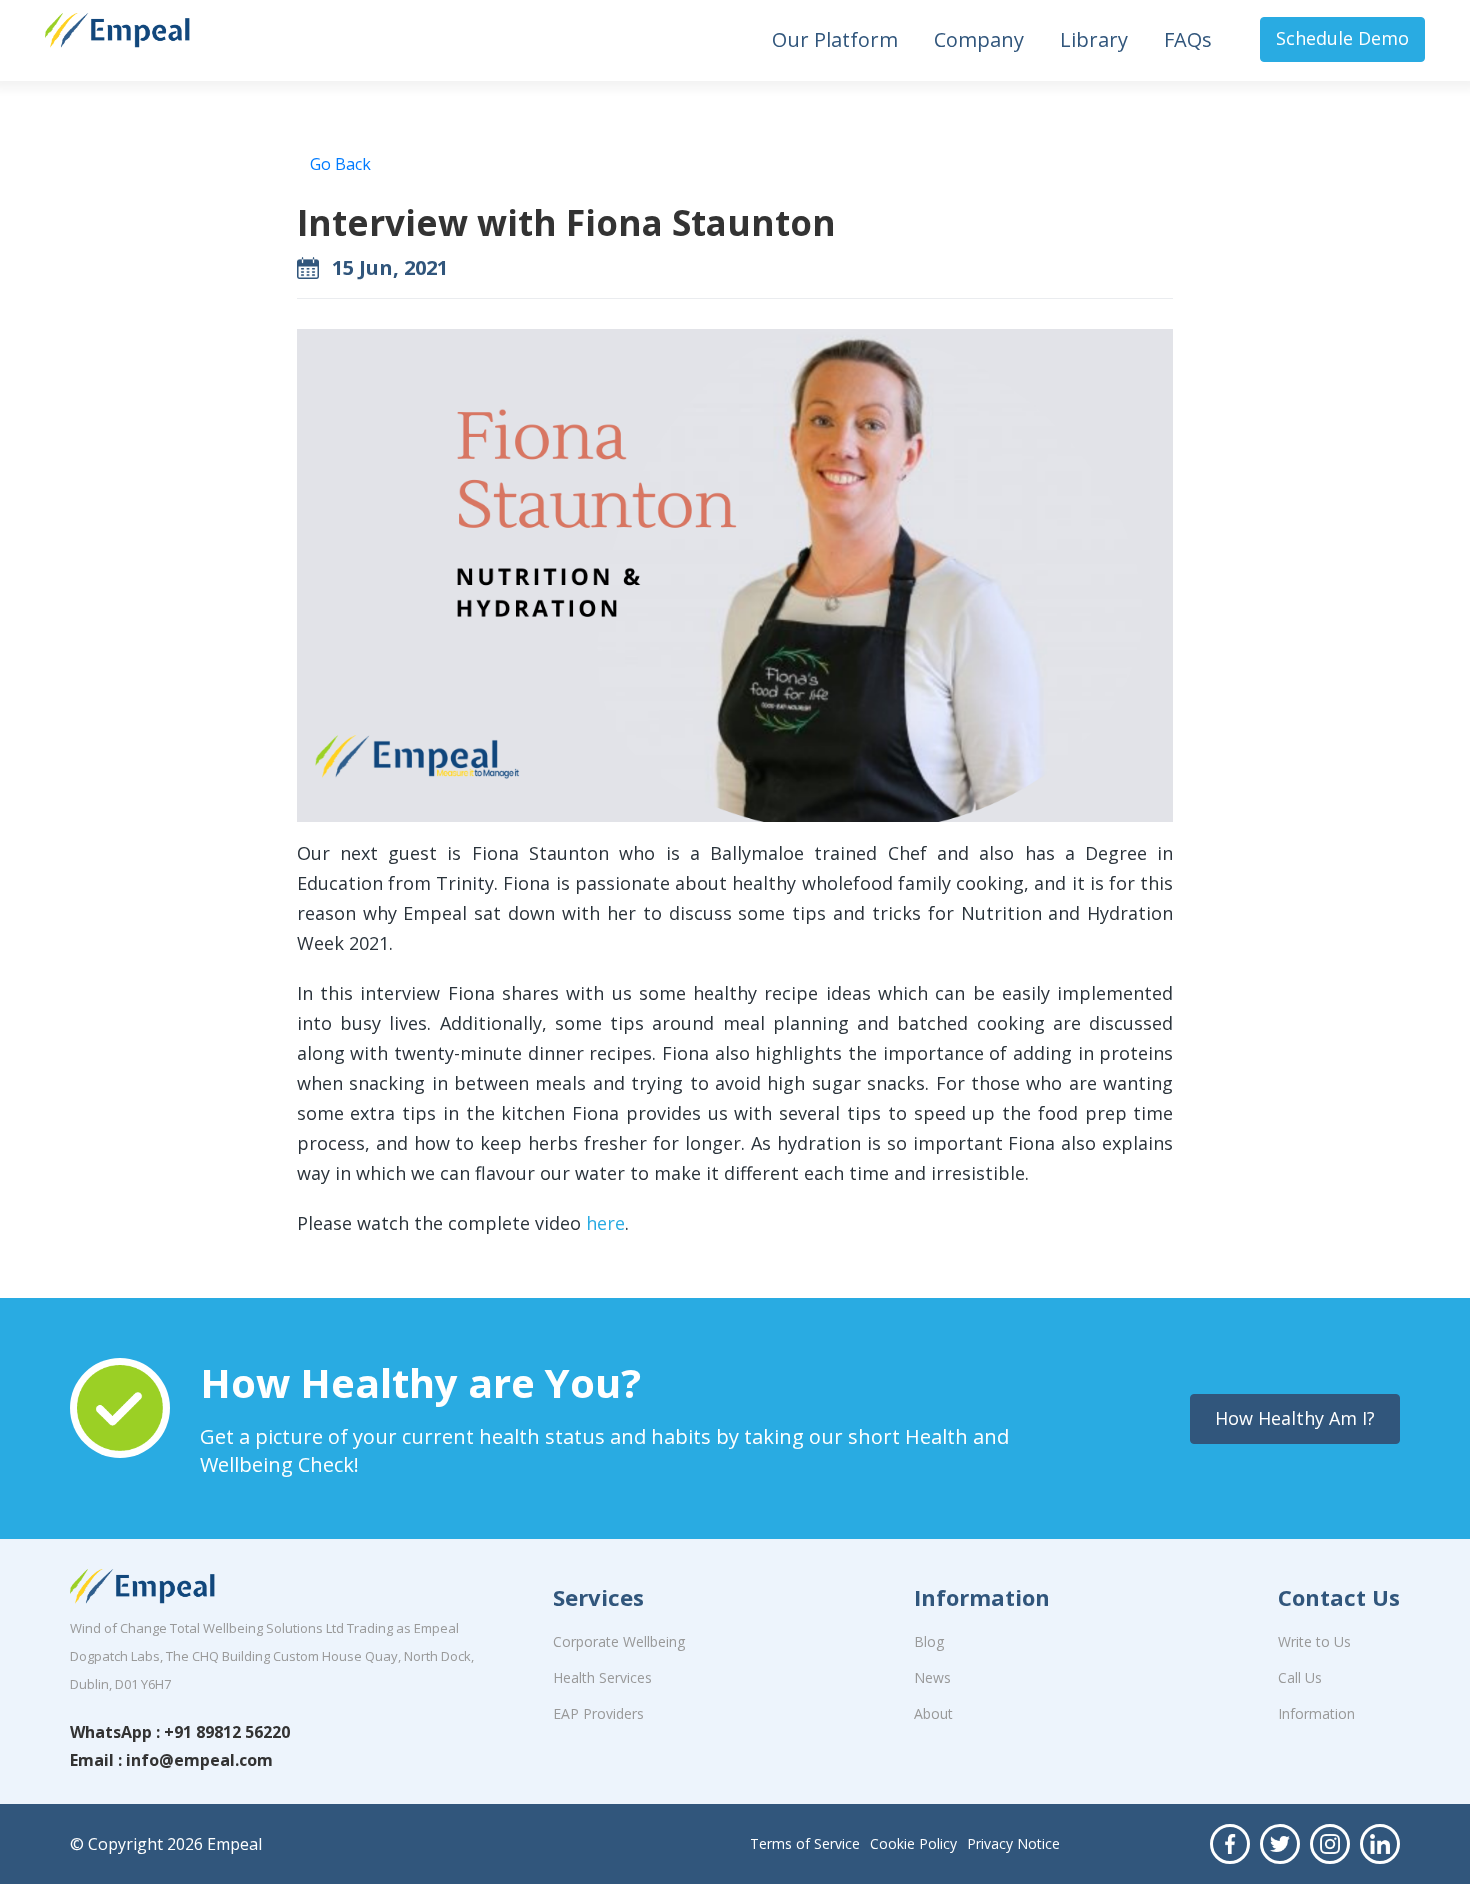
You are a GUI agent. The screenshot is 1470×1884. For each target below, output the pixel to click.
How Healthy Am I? (1295, 1418)
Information (1316, 1713)
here (605, 1223)
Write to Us (1314, 1641)
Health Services (602, 1677)
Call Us (1300, 1677)
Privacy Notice (1013, 1843)
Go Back (340, 164)
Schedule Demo (1342, 38)
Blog (929, 1641)
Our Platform (835, 39)
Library (1094, 39)
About (933, 1713)
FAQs (1188, 39)
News (932, 1677)
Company (979, 39)
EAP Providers (598, 1713)
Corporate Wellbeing (619, 1641)
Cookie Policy (913, 1843)
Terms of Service (805, 1843)
